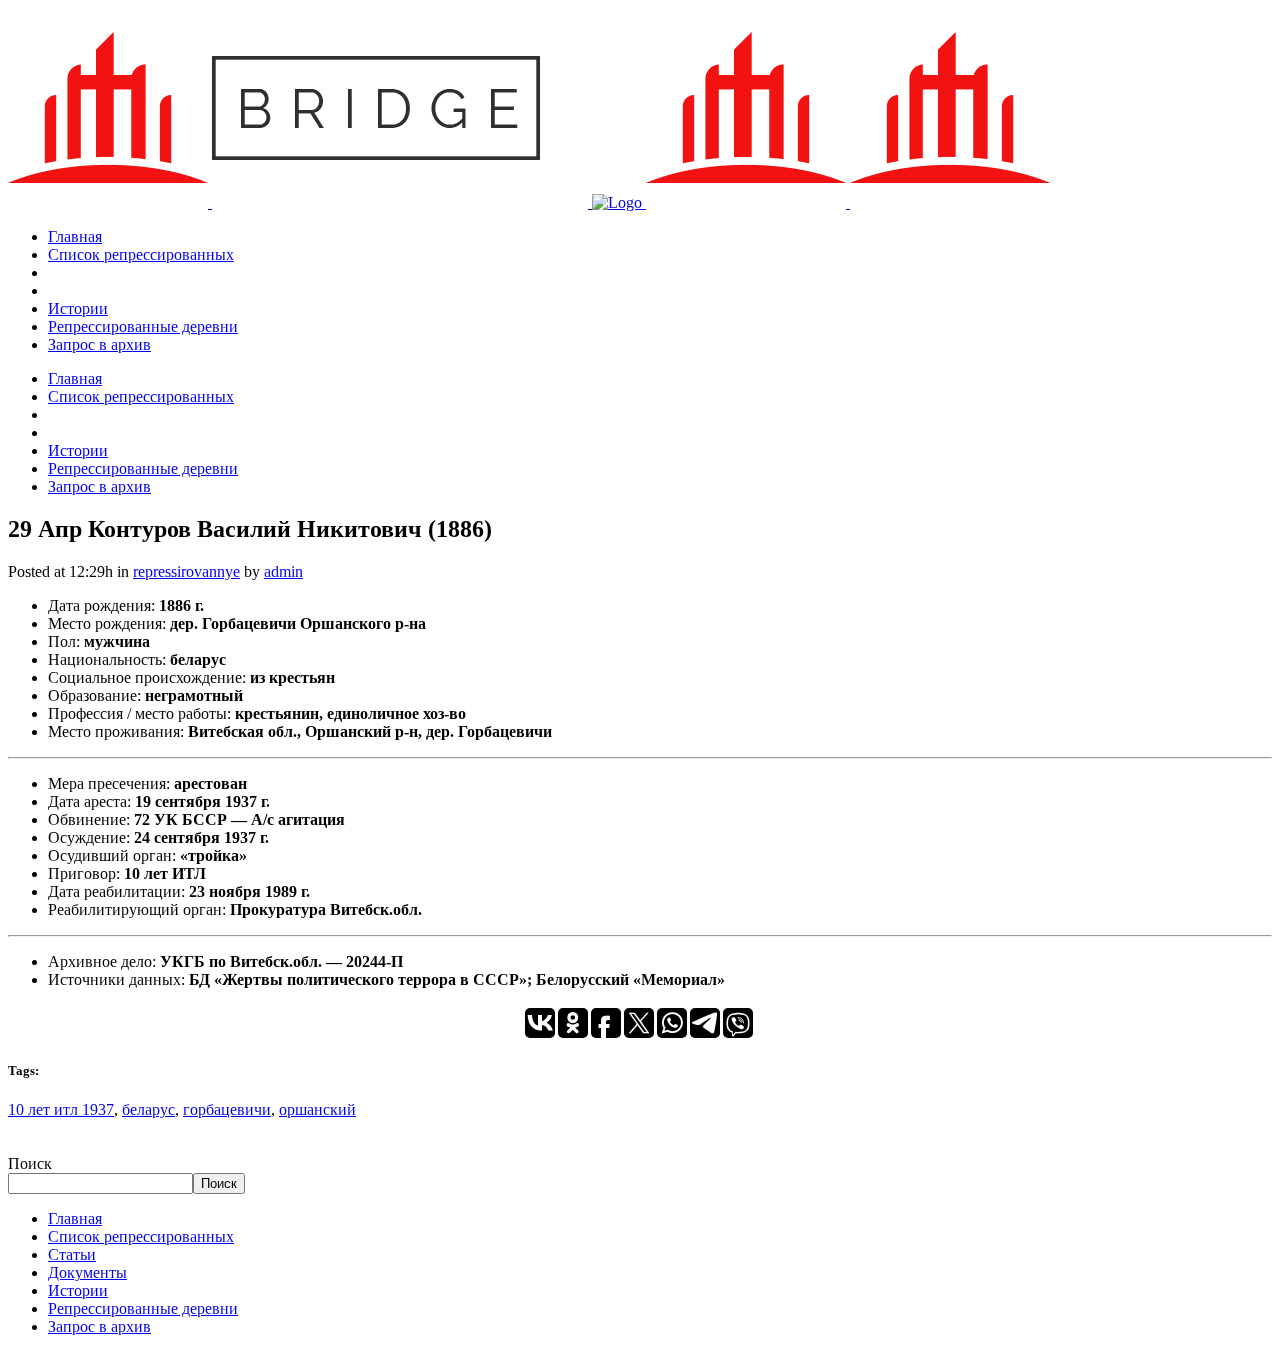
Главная (75, 1218)
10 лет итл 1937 (61, 1109)
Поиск (30, 1163)
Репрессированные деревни (143, 1308)
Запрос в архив (99, 1326)
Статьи (72, 1254)
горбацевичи (227, 1109)
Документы (87, 1272)
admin (283, 571)
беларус (148, 1109)
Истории (78, 1290)
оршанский (317, 1109)
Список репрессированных (141, 1236)
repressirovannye (186, 571)
